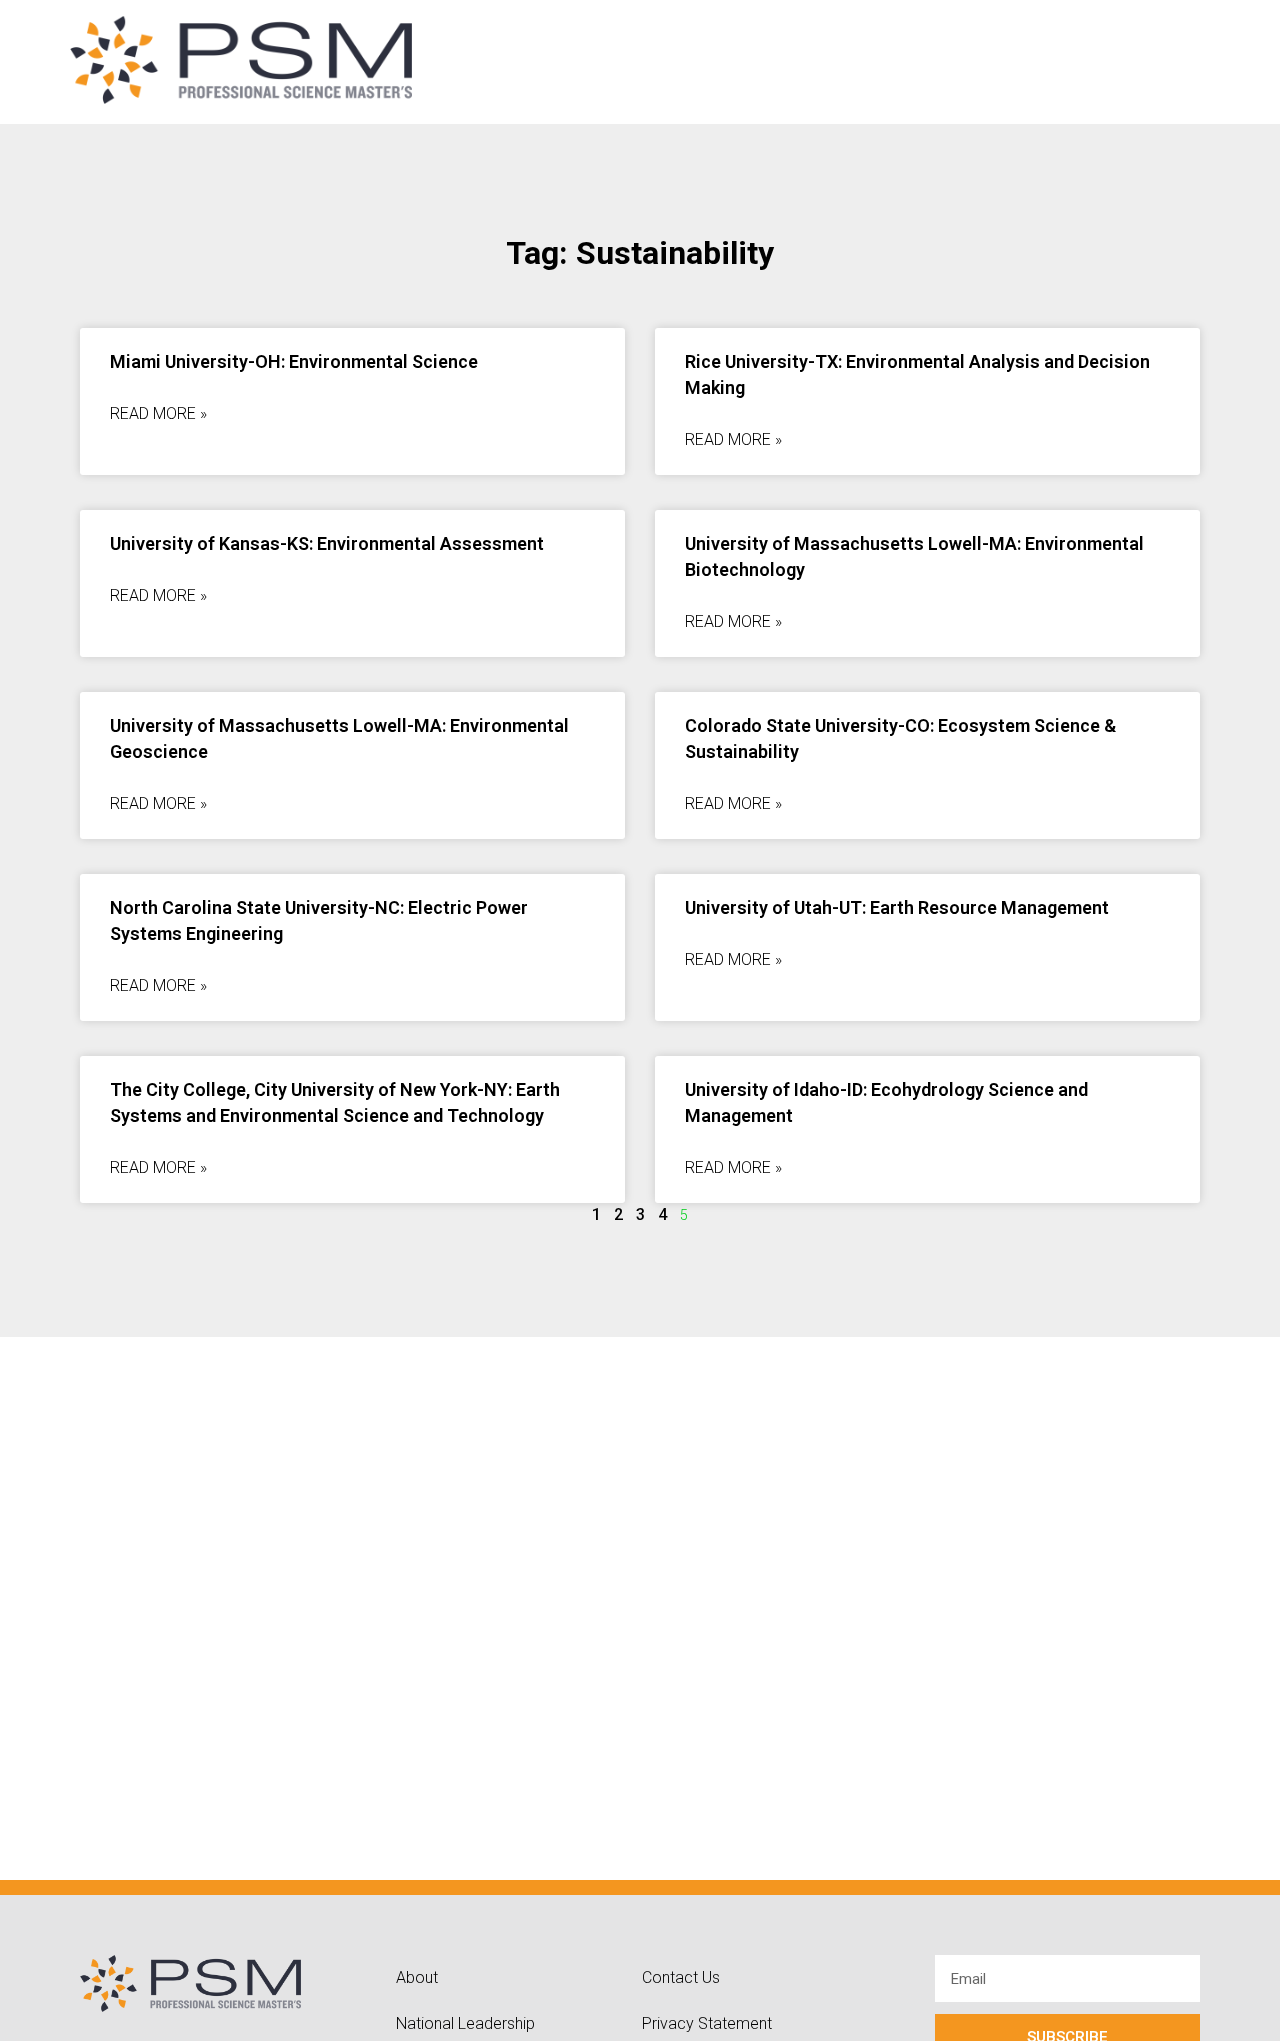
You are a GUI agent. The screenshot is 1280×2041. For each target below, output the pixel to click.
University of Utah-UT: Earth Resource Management (897, 907)
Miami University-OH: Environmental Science (294, 361)
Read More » (158, 413)
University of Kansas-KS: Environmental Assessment (327, 543)
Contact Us (681, 1977)
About (417, 1977)
